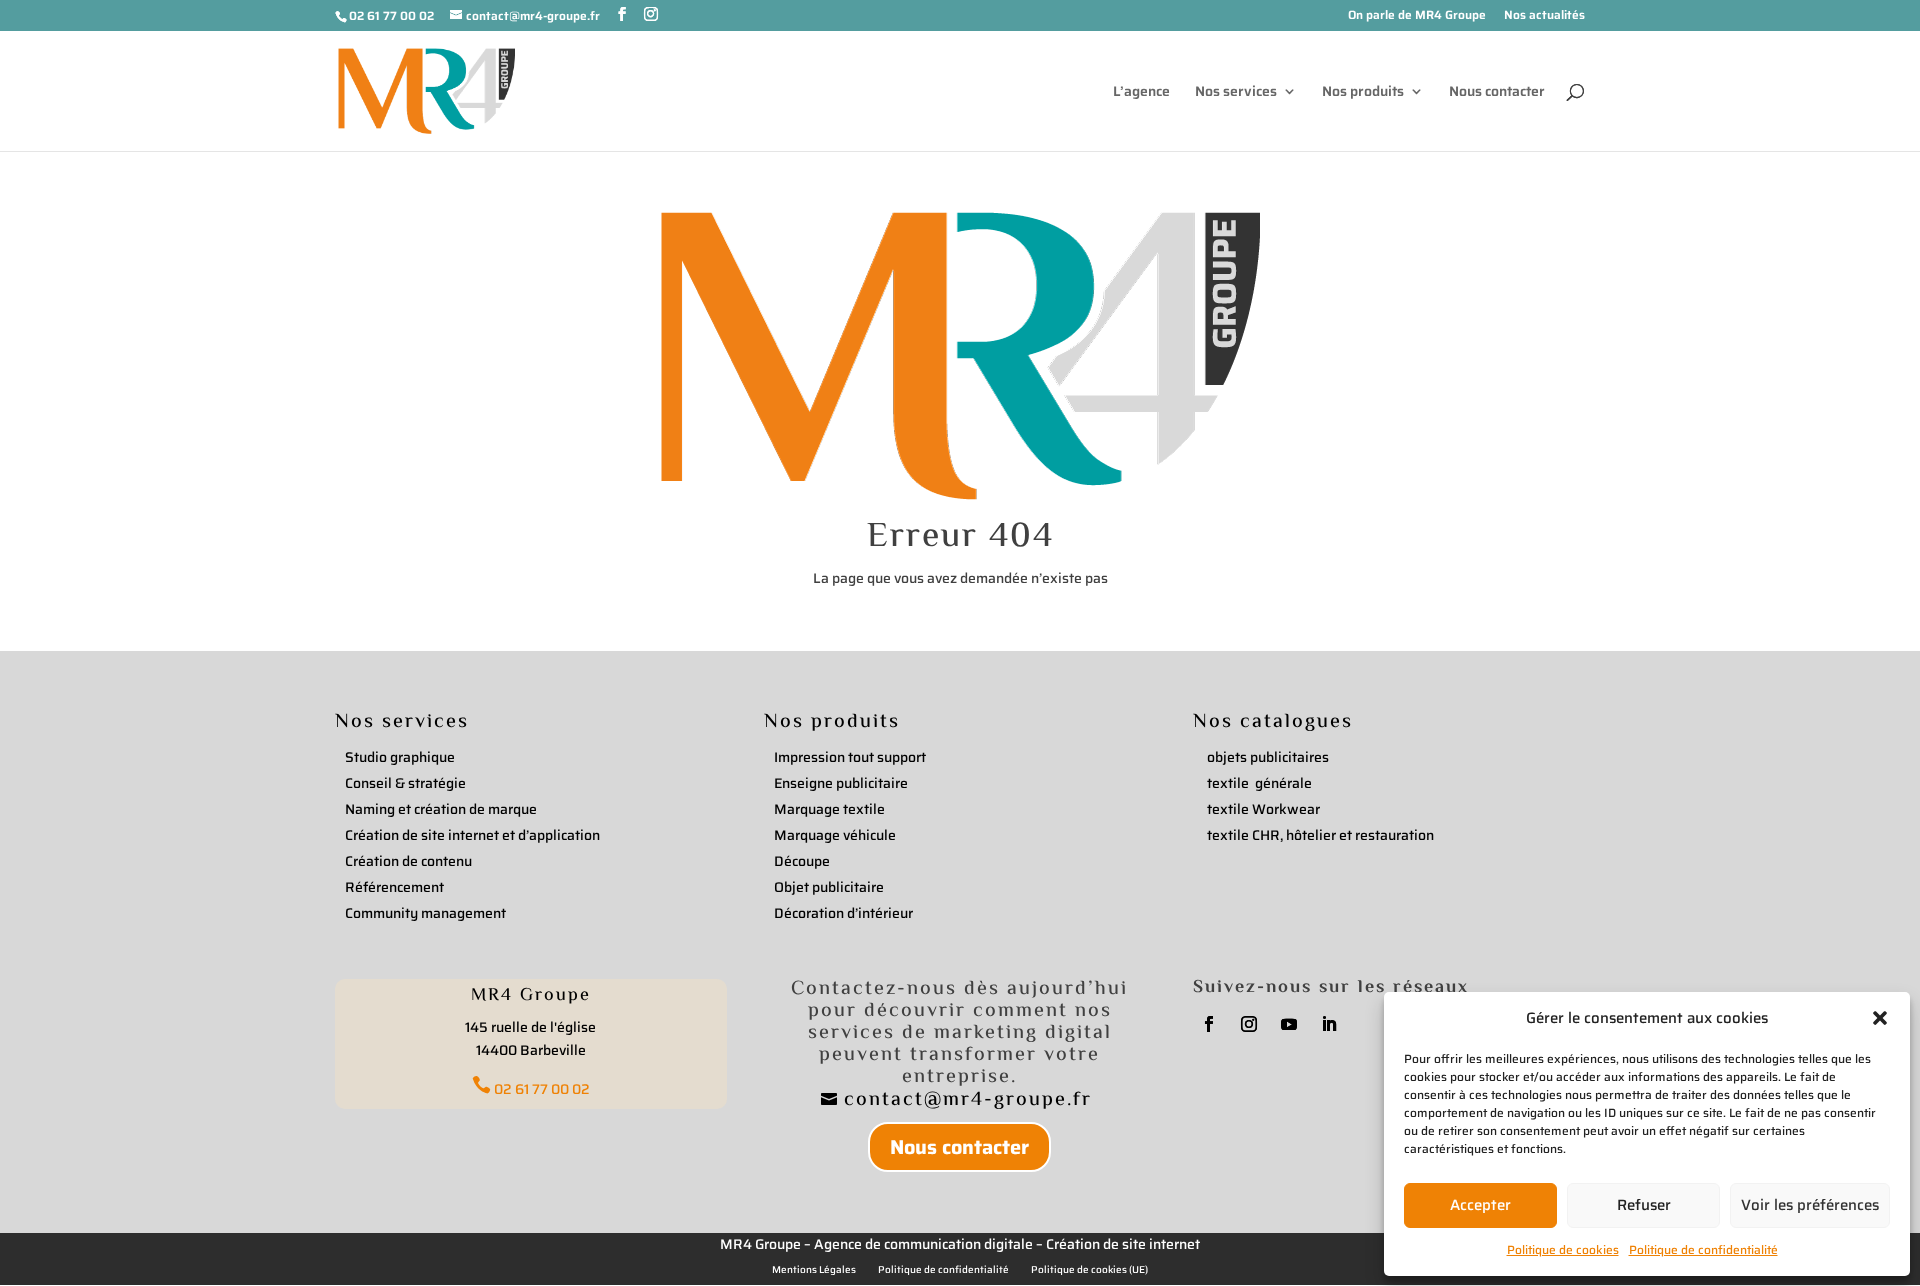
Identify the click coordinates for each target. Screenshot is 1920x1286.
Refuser (1644, 1205)
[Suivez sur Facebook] (1209, 1024)
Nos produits (1363, 93)
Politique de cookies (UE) (1089, 1270)
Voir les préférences (1810, 1205)
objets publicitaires (1268, 757)
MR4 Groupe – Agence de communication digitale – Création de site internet (960, 1244)
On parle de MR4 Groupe (1417, 16)
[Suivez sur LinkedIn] (1329, 1024)
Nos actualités (1544, 16)
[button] (1880, 1018)
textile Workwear (1263, 809)
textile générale (1259, 783)
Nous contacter (1497, 93)
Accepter (1480, 1205)
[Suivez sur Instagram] (1249, 1024)
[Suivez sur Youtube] (1289, 1024)
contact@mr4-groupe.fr (971, 1100)
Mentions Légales (814, 1270)
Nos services (1236, 93)
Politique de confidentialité (1703, 1249)
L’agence (1141, 93)
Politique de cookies (1563, 1249)
